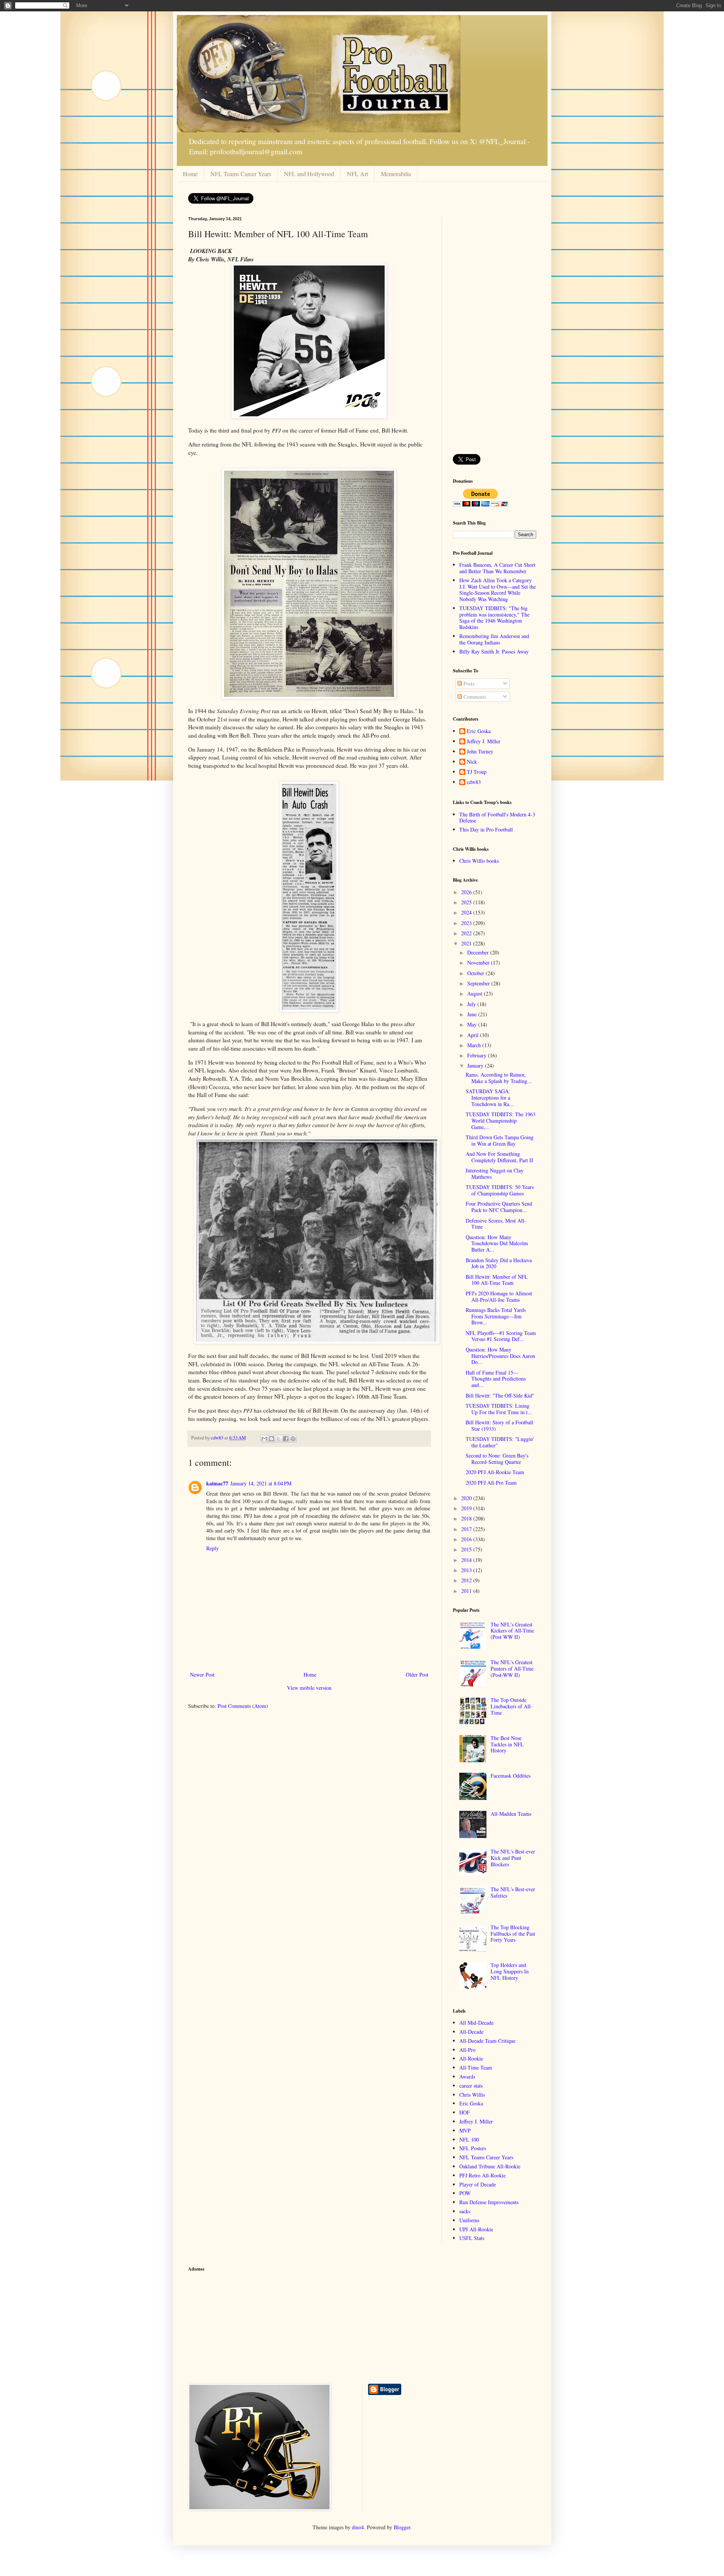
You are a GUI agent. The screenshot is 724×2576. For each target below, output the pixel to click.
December (479, 952)
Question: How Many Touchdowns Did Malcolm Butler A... (497, 1244)
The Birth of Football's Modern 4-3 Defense (497, 818)
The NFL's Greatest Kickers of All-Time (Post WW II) (512, 1631)
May (473, 1024)
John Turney (480, 752)
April (474, 1035)
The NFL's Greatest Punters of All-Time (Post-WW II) (512, 1668)
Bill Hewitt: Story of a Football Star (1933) (499, 1425)
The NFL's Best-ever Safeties (513, 1892)
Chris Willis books (479, 861)
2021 (467, 943)
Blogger (402, 2527)
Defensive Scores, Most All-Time (496, 1224)
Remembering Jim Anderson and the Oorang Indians (494, 639)
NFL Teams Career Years (241, 174)
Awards (467, 2077)
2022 (467, 933)
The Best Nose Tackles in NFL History (507, 1744)
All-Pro (467, 2050)
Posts (468, 684)
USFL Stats (472, 2238)
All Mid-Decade (476, 2023)
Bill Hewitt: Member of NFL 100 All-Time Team (497, 1280)
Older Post (417, 1675)
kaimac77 (217, 1483)
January (476, 1066)
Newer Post (202, 1675)
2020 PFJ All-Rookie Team (495, 1472)
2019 (467, 1508)
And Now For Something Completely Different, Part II (499, 1157)
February (478, 1055)
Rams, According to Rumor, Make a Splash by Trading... (499, 1078)
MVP (465, 2130)
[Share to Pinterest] (293, 1439)
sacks (465, 2211)
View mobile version (309, 1688)
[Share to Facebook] (286, 1439)
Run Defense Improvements (489, 2202)
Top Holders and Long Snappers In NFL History (510, 1971)
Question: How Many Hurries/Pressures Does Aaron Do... (500, 1356)
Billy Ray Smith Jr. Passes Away (494, 651)
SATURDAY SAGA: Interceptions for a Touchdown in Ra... (490, 1098)
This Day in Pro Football (486, 829)
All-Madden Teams (511, 1814)
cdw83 (474, 782)
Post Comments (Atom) (243, 1706)
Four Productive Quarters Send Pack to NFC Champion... (499, 1207)
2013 (467, 1570)
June (473, 1014)
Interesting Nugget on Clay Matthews (495, 1174)
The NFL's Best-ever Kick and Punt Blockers (513, 1858)
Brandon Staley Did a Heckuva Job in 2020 (499, 1263)
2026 (467, 892)
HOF (465, 2112)
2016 (467, 1539)
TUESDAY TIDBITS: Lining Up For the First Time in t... (499, 1409)
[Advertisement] (495, 330)
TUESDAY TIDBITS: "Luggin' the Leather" (500, 1442)
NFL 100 (469, 2140)
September (479, 983)
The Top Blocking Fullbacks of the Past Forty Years (513, 1934)
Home (190, 174)
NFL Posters (473, 2148)
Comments (474, 697)
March (475, 1045)
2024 (467, 912)
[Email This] (264, 1439)
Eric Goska (479, 731)
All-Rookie (471, 2058)
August (476, 993)
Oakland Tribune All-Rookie (490, 2166)
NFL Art (357, 174)
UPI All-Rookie (476, 2229)
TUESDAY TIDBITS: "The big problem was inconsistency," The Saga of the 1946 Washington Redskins (494, 618)
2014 (467, 1560)
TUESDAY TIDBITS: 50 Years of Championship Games (500, 1190)
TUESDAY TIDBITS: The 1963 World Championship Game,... (501, 1121)
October (476, 973)
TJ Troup (477, 772)
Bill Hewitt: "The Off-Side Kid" (500, 1395)
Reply (212, 1548)
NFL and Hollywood (309, 174)
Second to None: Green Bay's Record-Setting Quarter (497, 1459)
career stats (471, 2086)
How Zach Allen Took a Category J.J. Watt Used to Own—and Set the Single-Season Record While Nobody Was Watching (498, 590)
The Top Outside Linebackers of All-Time (512, 1706)
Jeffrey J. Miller (484, 742)
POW (465, 2193)
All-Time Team (476, 2067)
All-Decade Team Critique (487, 2041)
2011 (467, 1591)
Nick (472, 762)
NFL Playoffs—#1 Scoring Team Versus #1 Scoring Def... (501, 1336)
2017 (467, 1529)
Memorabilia (396, 174)
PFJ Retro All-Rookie (482, 2175)
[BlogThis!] (271, 1439)
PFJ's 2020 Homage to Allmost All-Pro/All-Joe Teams (499, 1296)
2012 (467, 1580)
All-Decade (471, 2032)
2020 (467, 1498)
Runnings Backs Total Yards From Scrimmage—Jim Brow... (496, 1316)
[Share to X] (279, 1439)
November (479, 963)
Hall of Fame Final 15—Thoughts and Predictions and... (496, 1379)
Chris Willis (472, 2095)
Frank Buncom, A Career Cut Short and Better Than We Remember (497, 568)
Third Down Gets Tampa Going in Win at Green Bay (500, 1140)
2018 (467, 1518)
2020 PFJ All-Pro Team (491, 1483)
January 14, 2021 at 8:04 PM (261, 1483)
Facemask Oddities (511, 1776)
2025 (467, 902)
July (472, 1004)
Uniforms (469, 2220)
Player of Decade (478, 2184)
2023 (467, 923)
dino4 (358, 2527)
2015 (467, 1549)
